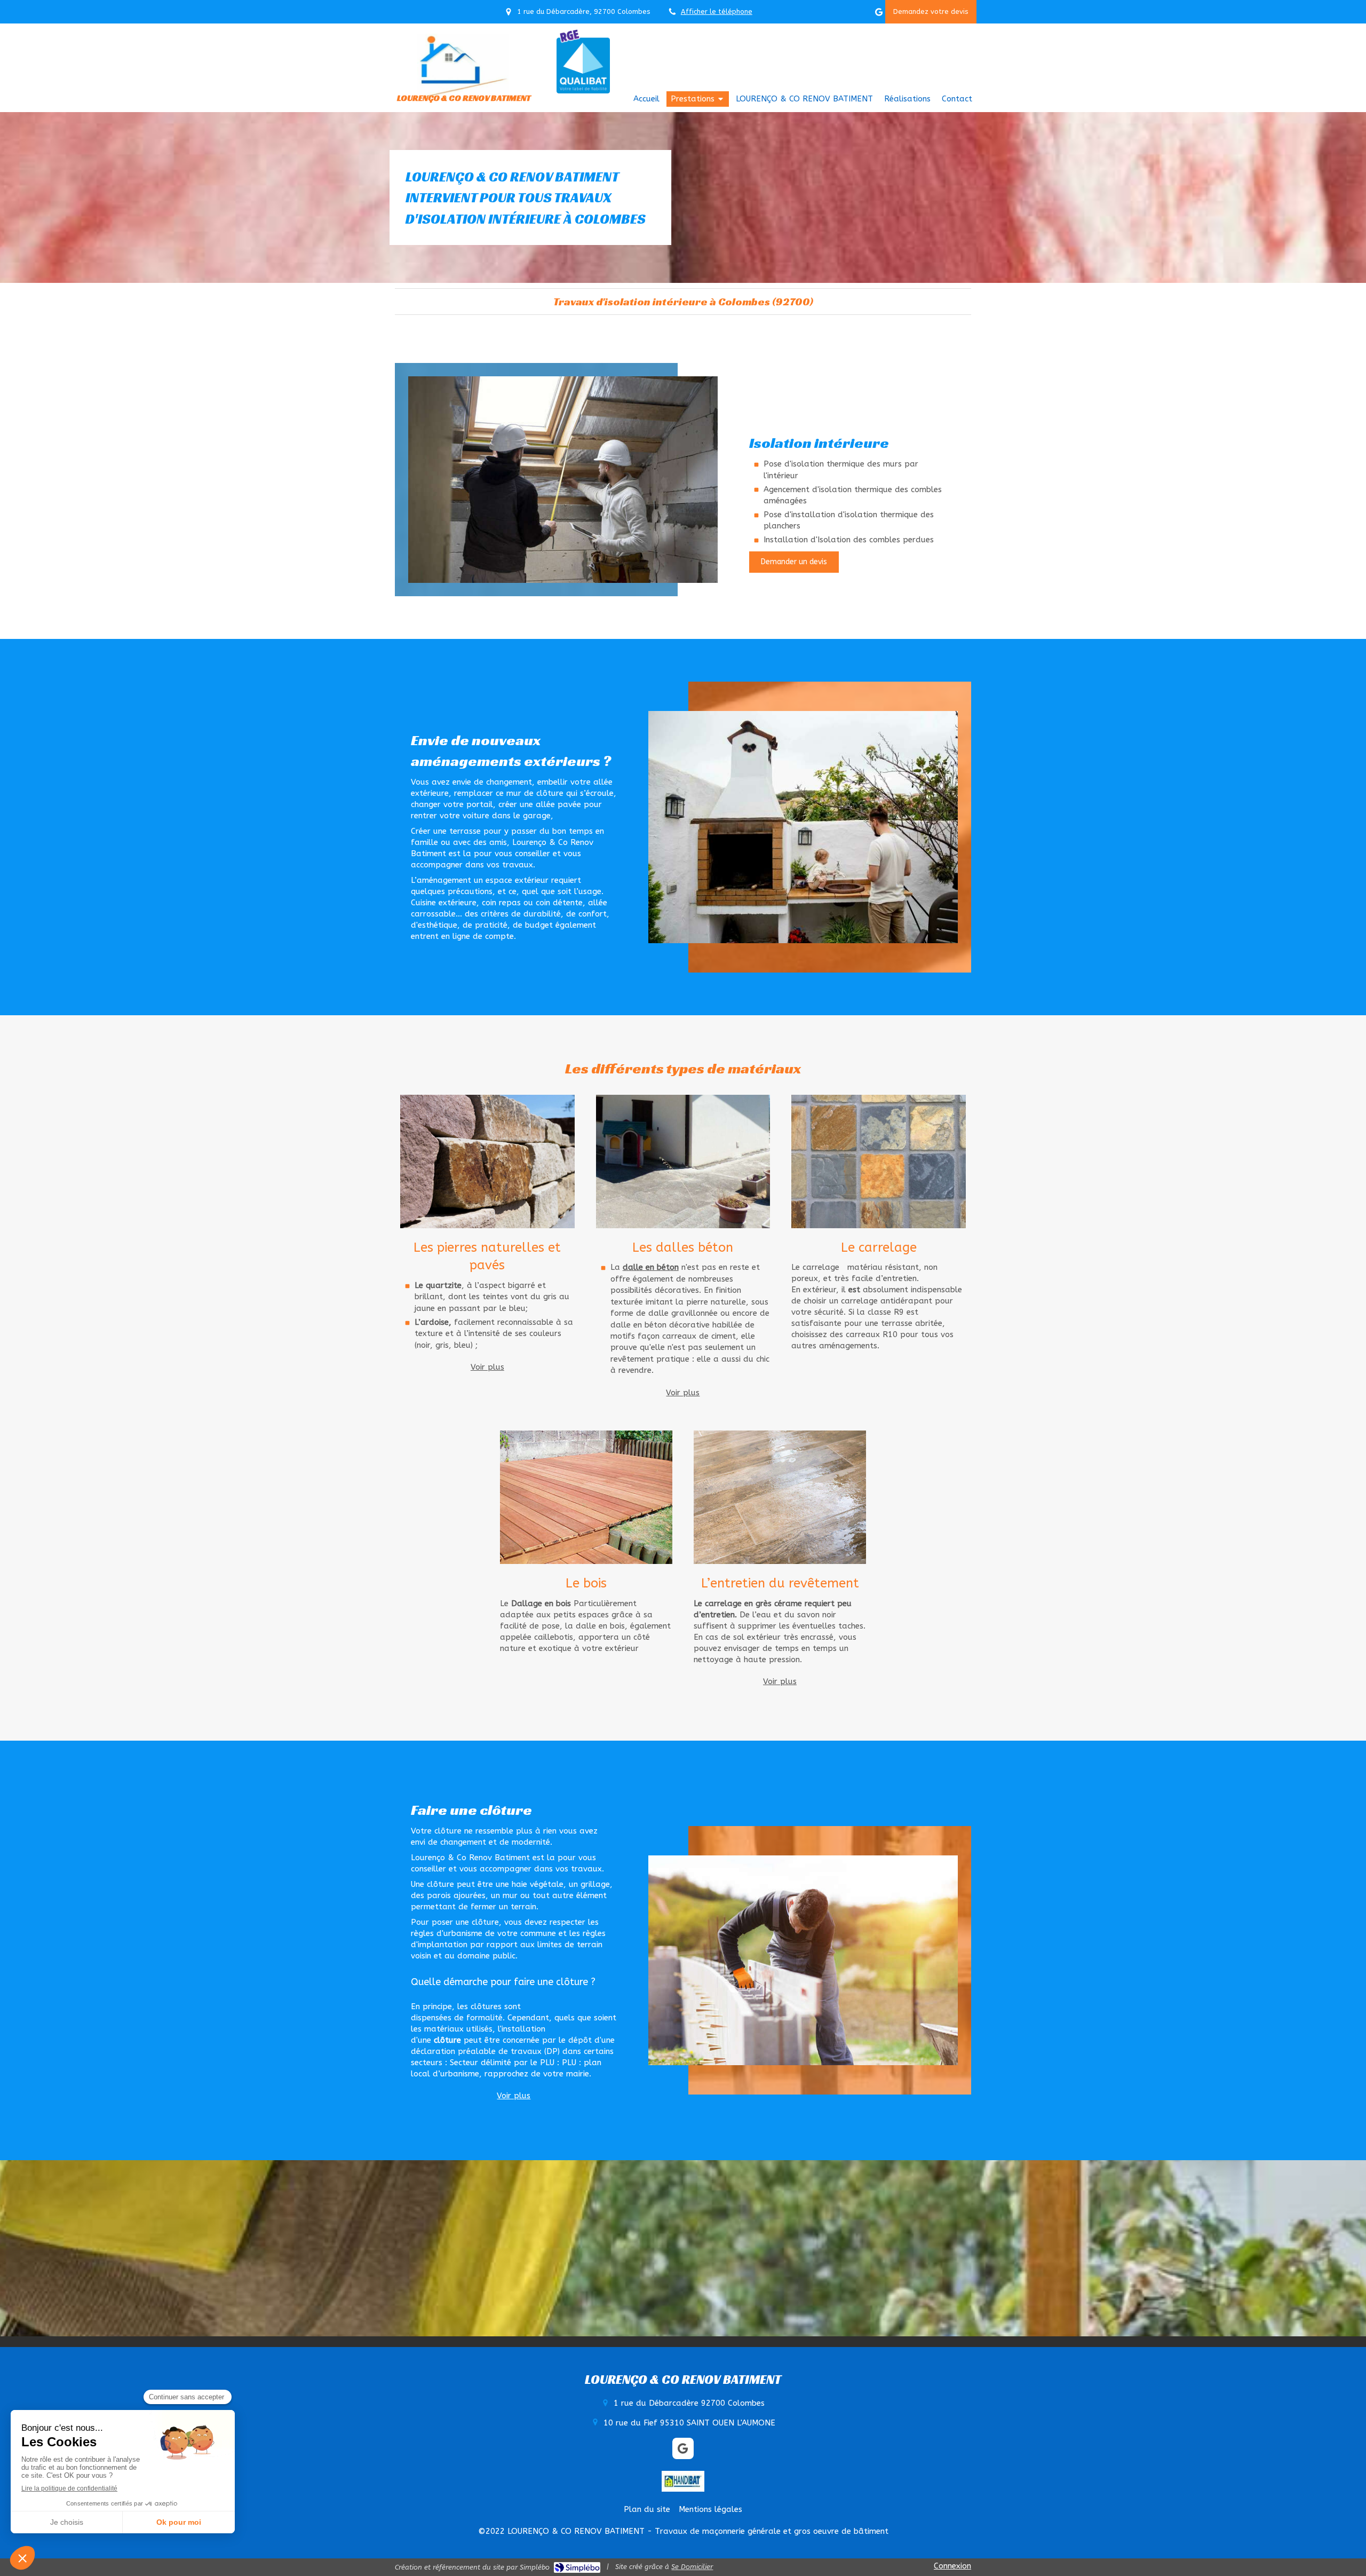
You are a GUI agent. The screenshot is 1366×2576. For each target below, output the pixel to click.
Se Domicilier (692, 2567)
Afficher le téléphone (717, 11)
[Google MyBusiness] (879, 14)
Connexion (952, 2566)
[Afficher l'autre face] (487, 1161)
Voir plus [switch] (487, 1367)
